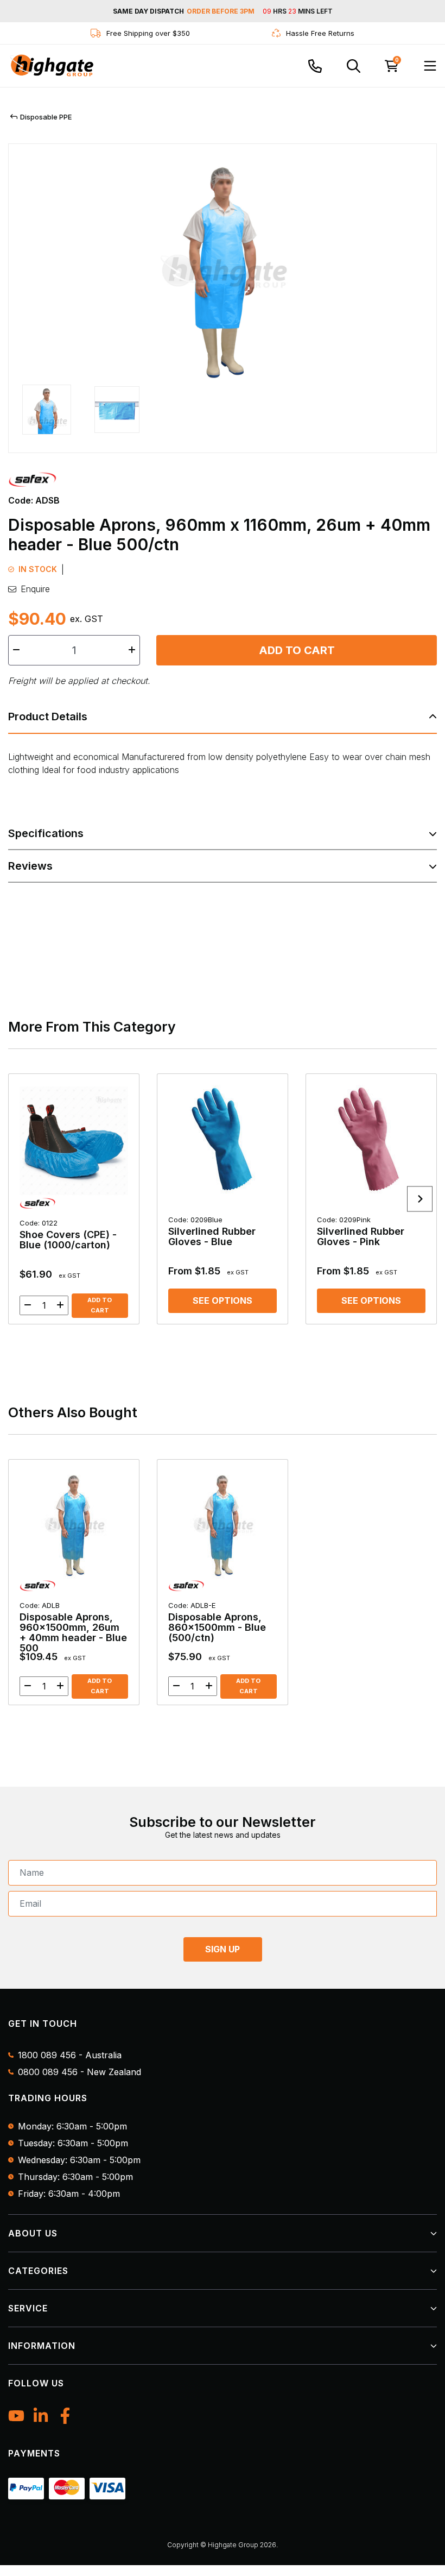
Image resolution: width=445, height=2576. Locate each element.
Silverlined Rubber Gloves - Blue (212, 1231)
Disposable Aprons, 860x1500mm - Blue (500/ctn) (217, 1622)
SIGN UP (223, 1949)
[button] (47, 412)
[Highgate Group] (52, 66)
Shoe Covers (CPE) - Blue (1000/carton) (68, 1234)
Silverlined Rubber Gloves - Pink (361, 1231)
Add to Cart (297, 650)
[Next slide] (420, 1199)
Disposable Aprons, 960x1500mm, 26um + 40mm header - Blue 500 (73, 1627)
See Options (223, 1300)
